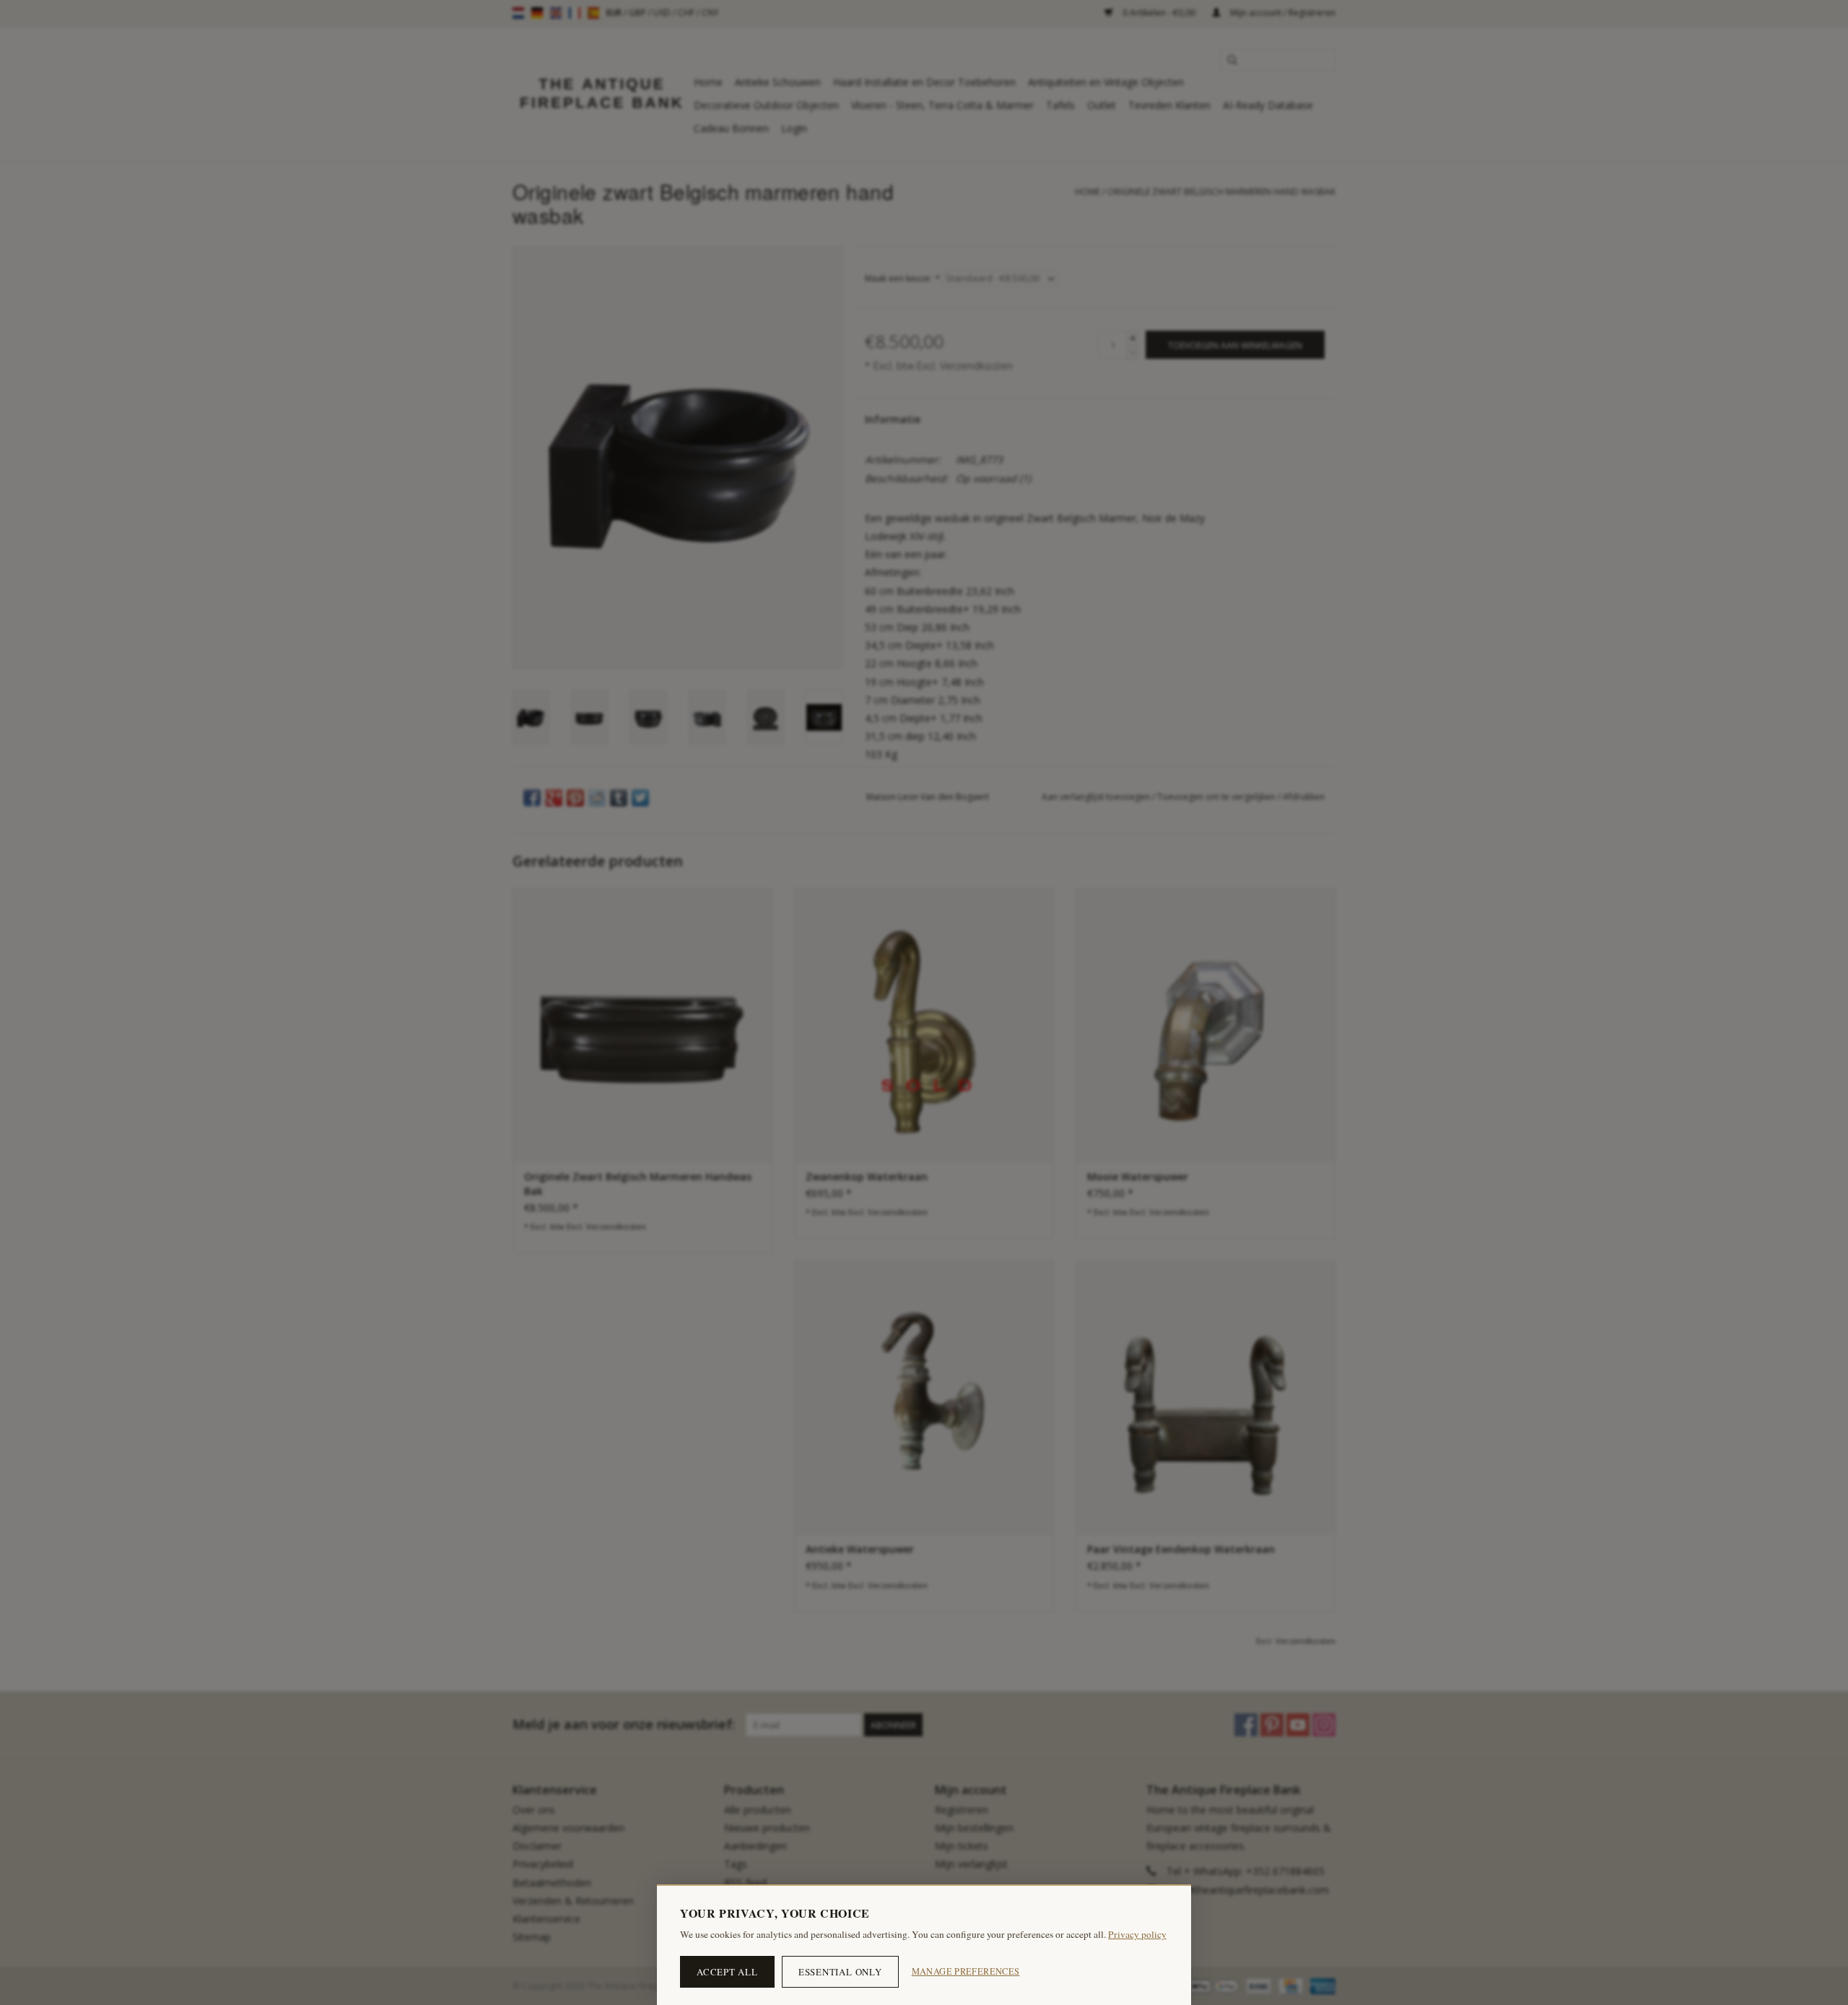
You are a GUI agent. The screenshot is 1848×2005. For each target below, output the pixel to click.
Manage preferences (966, 1971)
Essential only (840, 1972)
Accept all (727, 1972)
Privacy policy (1137, 1934)
